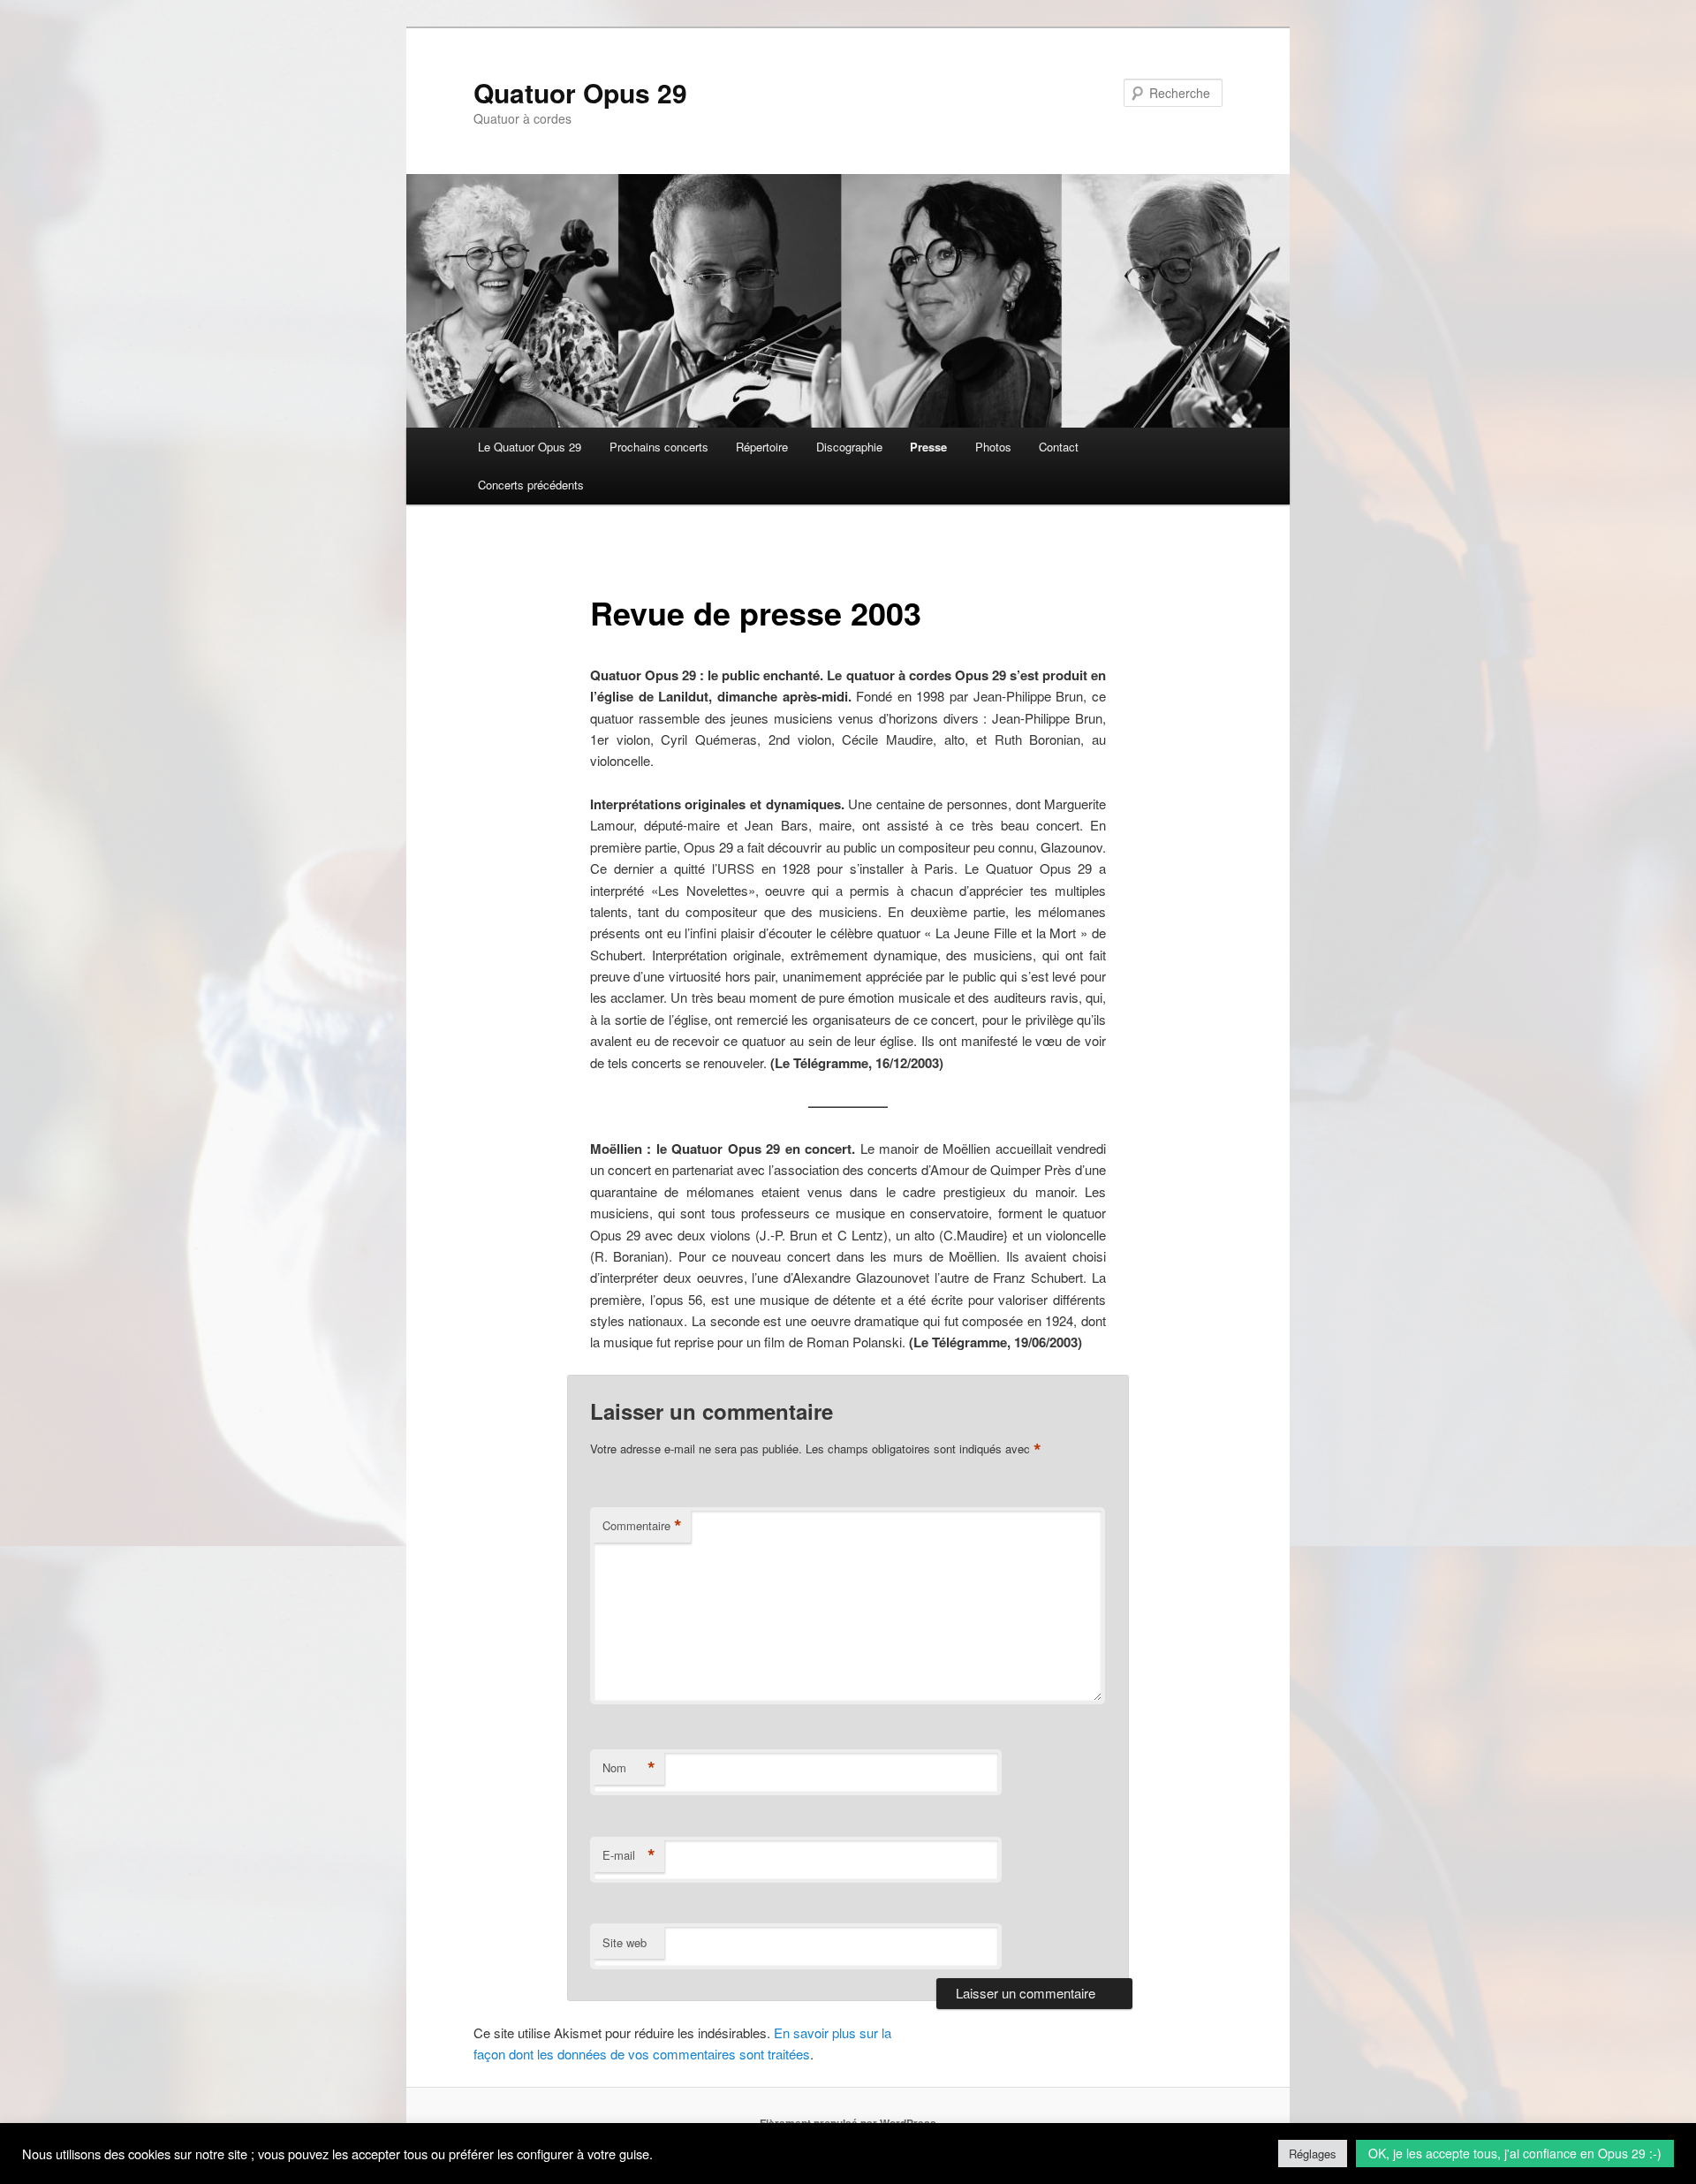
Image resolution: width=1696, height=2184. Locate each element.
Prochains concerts (659, 447)
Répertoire (762, 447)
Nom (629, 1768)
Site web (625, 1942)
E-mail (629, 1855)
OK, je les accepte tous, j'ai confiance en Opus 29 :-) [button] (1515, 2153)
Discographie (849, 447)
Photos (993, 447)
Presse (928, 447)
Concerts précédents (531, 485)
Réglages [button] (1313, 2154)
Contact (1059, 447)
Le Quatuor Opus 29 (530, 447)
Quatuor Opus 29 (580, 92)
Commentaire (642, 1526)
